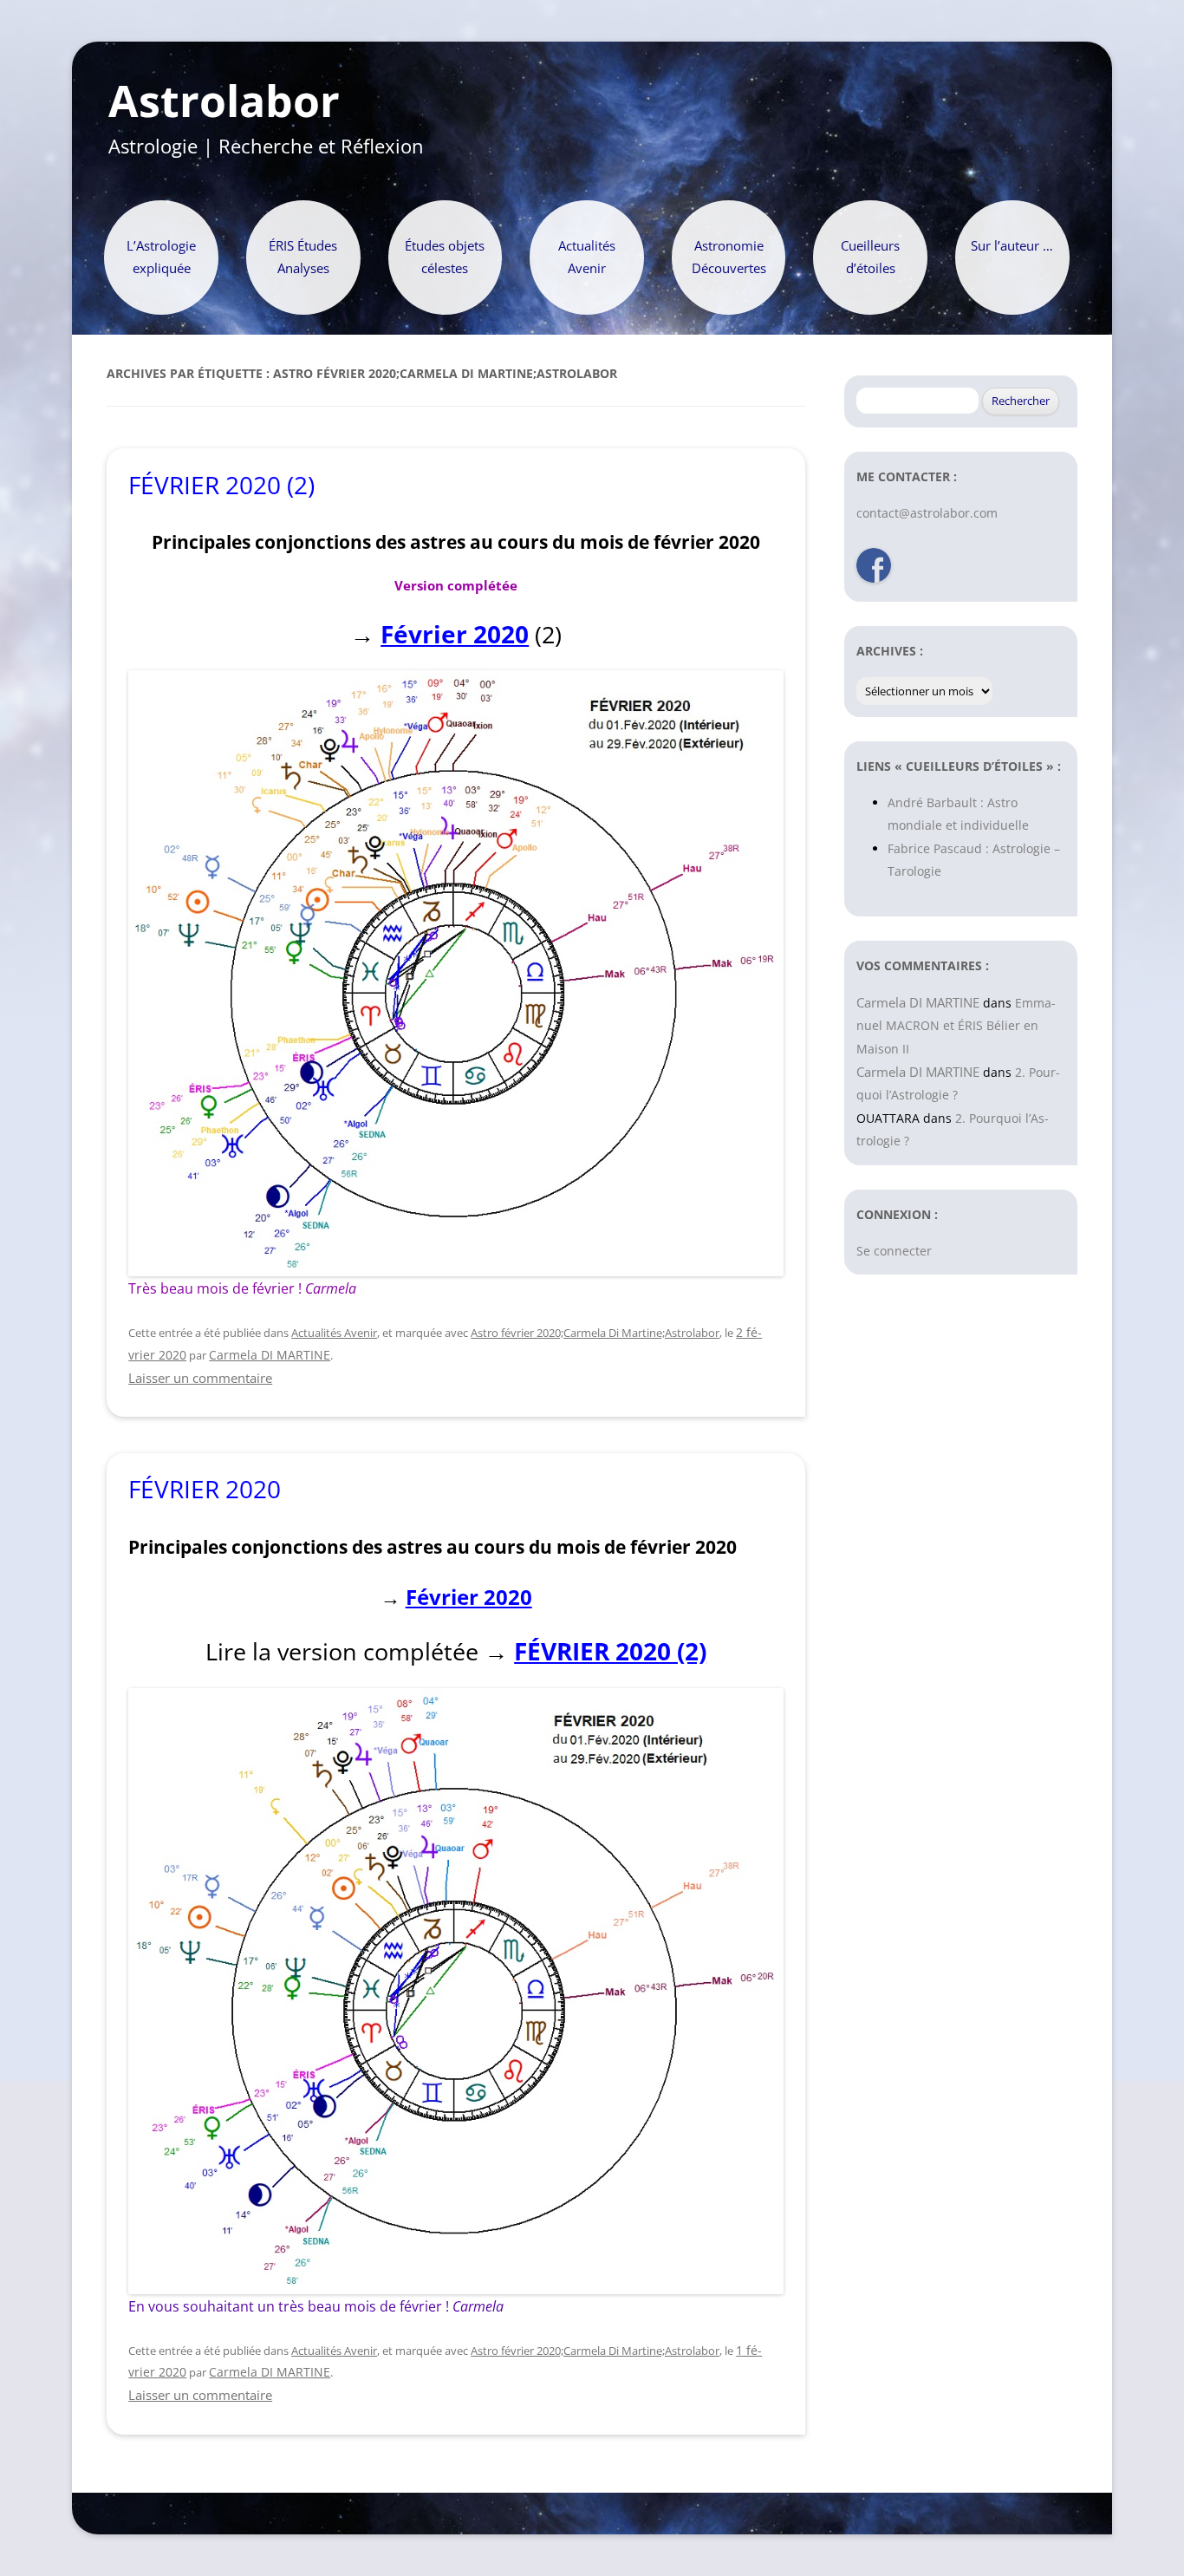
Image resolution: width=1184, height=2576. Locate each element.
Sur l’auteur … (1012, 246)
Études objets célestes (445, 257)
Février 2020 (455, 634)
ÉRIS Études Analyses (303, 257)
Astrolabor (224, 101)
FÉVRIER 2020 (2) (221, 485)
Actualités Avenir (587, 257)
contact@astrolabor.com (927, 513)
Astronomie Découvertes (729, 257)
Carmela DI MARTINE (270, 1355)
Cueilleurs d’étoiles (870, 257)
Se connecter (894, 1251)
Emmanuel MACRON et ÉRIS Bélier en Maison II (956, 1026)
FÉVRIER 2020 (205, 1489)
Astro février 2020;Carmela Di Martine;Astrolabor (595, 1333)
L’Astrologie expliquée (161, 257)
